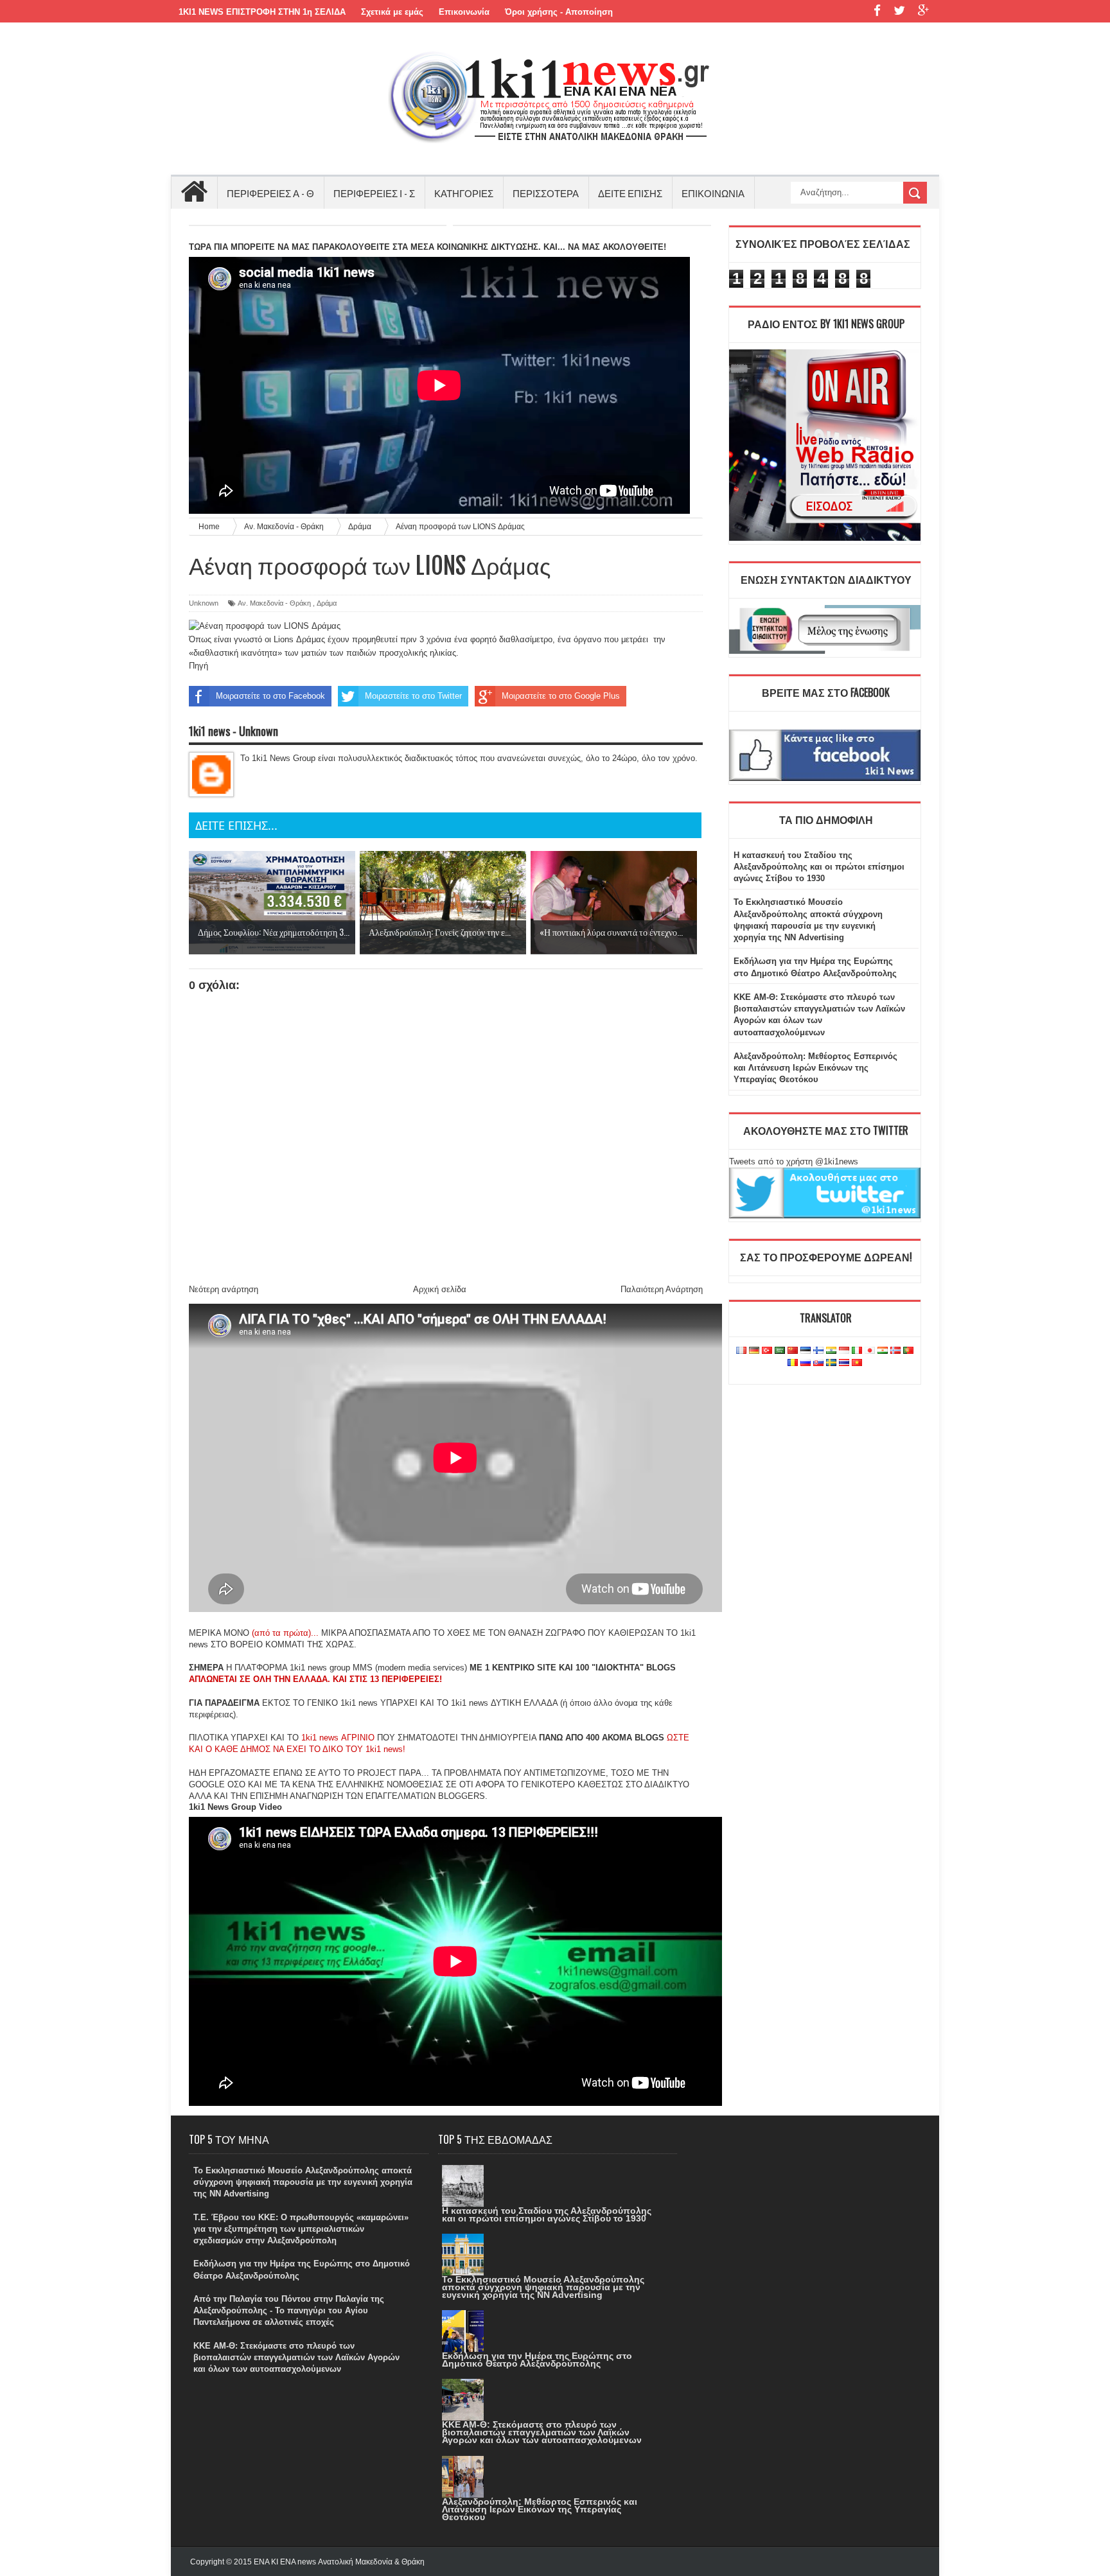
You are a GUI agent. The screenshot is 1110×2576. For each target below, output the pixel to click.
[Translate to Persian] (883, 1351)
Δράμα (327, 603)
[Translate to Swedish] (831, 1363)
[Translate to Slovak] (818, 1363)
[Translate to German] (754, 1351)
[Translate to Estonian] (806, 1351)
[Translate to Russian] (806, 1363)
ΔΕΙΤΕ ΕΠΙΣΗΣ (630, 193)
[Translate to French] (741, 1351)
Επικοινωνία (464, 12)
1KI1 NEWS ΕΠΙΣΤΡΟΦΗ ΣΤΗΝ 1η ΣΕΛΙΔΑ (262, 12)
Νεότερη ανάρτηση (224, 1289)
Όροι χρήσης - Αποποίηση (559, 12)
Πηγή (198, 666)
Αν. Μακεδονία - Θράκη (274, 603)
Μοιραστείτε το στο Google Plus (561, 696)
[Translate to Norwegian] (895, 1351)
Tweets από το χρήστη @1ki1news (794, 1161)
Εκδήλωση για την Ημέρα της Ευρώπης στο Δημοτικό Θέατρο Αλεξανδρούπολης (537, 2360)
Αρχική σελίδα (440, 1289)
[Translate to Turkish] (767, 1351)
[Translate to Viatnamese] (857, 1363)
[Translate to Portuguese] (908, 1351)
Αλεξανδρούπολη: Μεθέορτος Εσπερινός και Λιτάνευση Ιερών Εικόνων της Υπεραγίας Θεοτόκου (815, 1068)
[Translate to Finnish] (818, 1351)
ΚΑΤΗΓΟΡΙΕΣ (464, 193)
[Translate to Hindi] (831, 1351)
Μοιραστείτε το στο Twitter (413, 696)
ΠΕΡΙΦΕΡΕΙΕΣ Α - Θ (270, 193)
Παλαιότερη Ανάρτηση (662, 1289)
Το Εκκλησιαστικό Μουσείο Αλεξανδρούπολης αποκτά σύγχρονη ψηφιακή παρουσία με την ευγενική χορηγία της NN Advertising (303, 2182)
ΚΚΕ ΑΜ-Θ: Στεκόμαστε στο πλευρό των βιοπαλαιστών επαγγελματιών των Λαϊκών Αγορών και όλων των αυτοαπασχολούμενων (296, 2357)
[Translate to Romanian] (793, 1363)
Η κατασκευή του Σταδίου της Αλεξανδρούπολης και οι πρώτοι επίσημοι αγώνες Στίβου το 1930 (819, 867)
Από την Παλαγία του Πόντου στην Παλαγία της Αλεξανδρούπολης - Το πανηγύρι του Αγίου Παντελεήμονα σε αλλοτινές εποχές (289, 2310)
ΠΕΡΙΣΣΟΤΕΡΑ (546, 193)
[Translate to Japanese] (870, 1351)
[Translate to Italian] (857, 1351)
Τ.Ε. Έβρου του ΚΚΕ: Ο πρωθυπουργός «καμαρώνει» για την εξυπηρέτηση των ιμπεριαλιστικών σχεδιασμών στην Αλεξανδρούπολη (301, 2229)
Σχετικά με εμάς (392, 12)
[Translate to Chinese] (793, 1351)
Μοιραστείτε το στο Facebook (270, 696)
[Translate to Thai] (844, 1363)
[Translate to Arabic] (780, 1351)
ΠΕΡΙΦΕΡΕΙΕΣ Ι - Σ (374, 193)
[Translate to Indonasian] (844, 1351)
